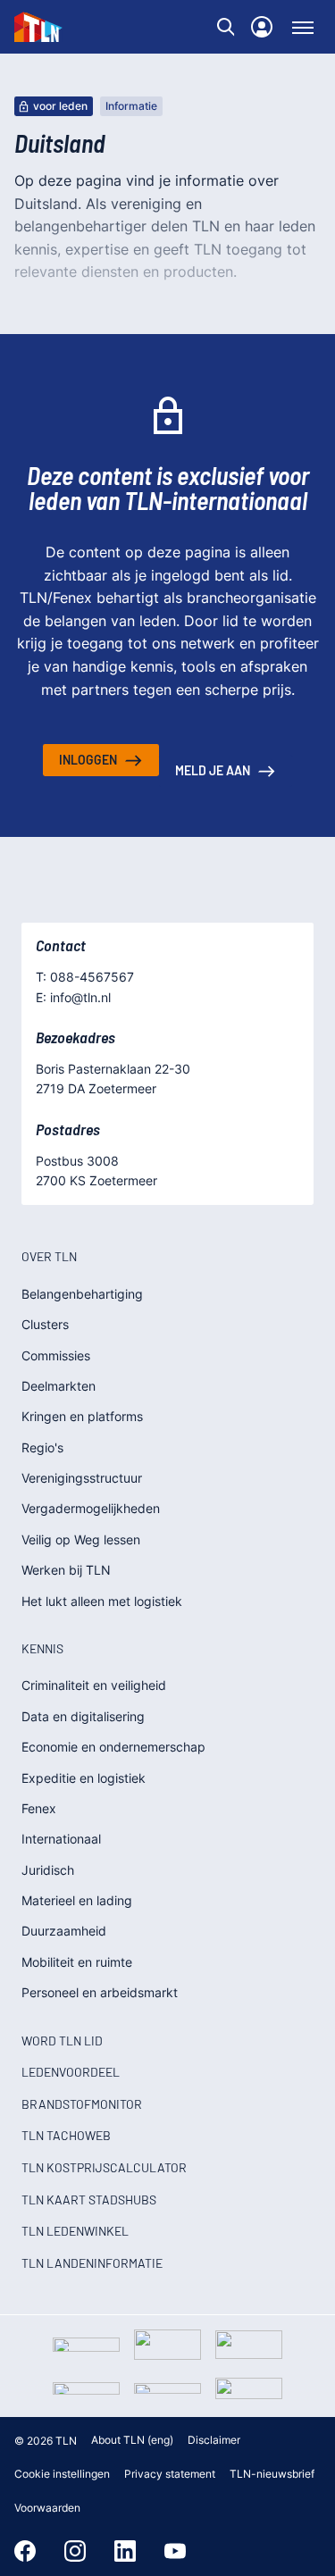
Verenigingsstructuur (82, 1478)
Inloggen (88, 760)
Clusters (45, 1324)
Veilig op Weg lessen (81, 1539)
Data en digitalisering (83, 1716)
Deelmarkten (59, 1386)
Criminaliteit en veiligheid (94, 1685)
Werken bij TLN (66, 1570)
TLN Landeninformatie (92, 2263)
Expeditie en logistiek (84, 1778)
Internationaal (61, 1839)
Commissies (56, 1355)
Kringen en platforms (82, 1416)
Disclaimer (214, 2440)
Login (262, 27)
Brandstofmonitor (82, 2104)
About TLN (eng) (132, 2440)
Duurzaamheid (64, 1931)
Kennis (42, 1648)
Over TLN (49, 1256)
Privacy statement (170, 2474)
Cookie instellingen (62, 2474)
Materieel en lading (77, 1900)
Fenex (39, 1808)
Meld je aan (213, 770)
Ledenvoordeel (71, 2072)
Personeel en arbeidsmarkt (100, 1992)
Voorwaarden (47, 2508)
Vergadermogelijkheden (91, 1508)
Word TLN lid (62, 2041)
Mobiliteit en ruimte (77, 1962)
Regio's (42, 1447)
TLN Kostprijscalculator (104, 2167)
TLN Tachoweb (66, 2135)
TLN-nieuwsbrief (272, 2474)
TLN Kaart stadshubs (89, 2200)
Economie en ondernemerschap (113, 1747)
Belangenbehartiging (82, 1294)
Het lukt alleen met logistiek (102, 1601)
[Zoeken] (226, 27)
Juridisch (48, 1870)
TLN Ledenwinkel (75, 2231)
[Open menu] (303, 27)
